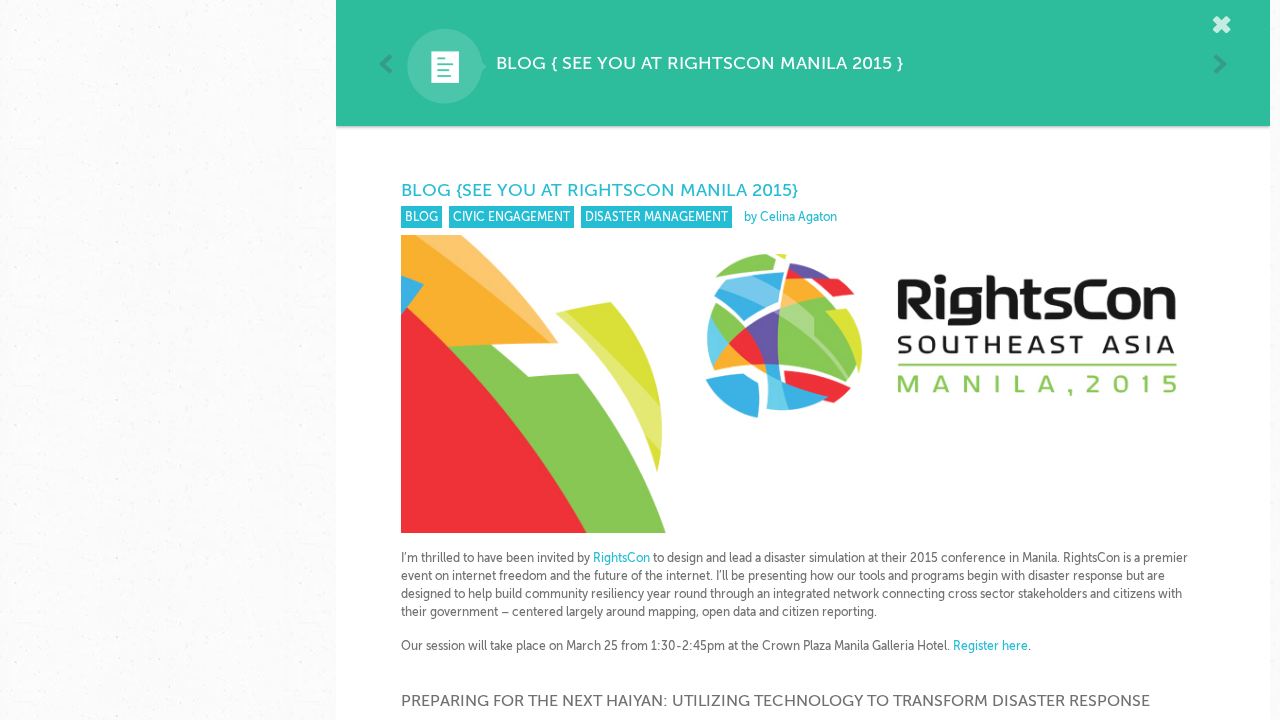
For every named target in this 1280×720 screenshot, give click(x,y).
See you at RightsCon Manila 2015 (727, 63)
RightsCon (621, 558)
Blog (521, 63)
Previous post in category (386, 64)
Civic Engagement (511, 217)
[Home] (1224, 26)
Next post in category (1219, 64)
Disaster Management (656, 217)
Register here (990, 646)
